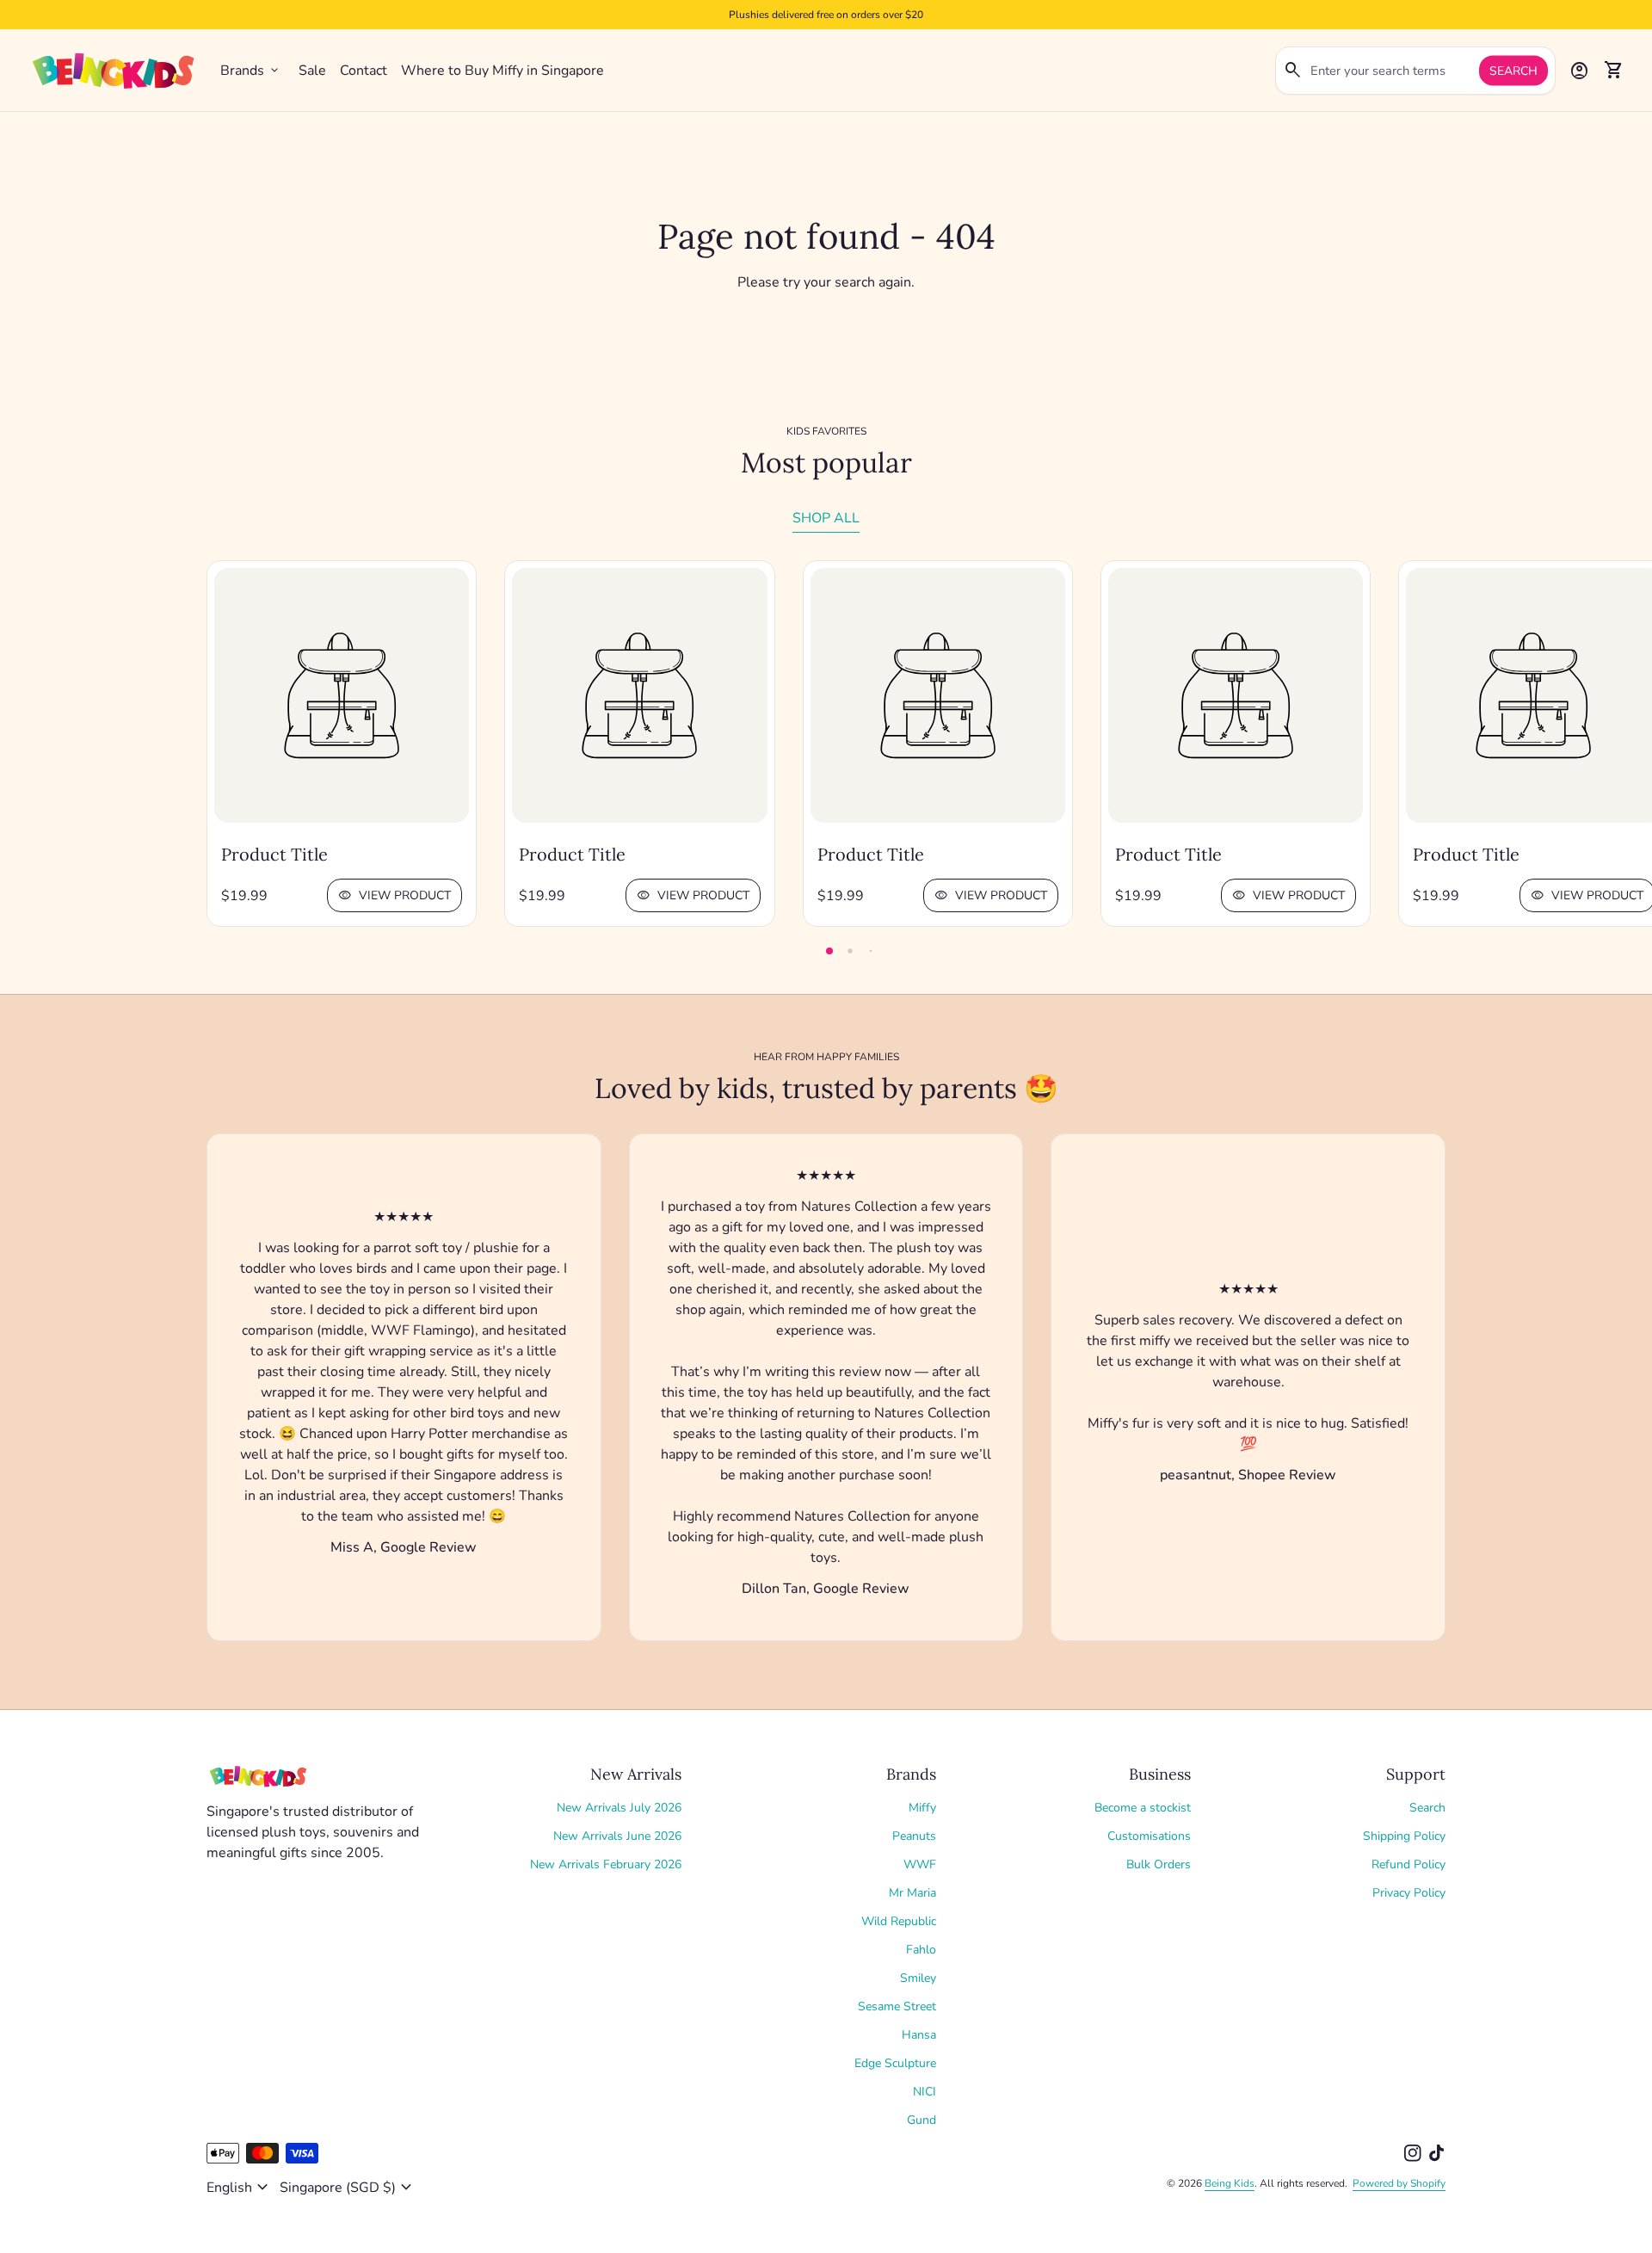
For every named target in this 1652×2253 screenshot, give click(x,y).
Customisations (1149, 1836)
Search (1513, 71)
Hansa (919, 2035)
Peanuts (914, 1836)
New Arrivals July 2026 (619, 1808)
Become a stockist (1143, 1808)
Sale (312, 71)
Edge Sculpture (895, 2063)
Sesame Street (897, 2006)
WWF (920, 1864)
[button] (829, 951)
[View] (342, 695)
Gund (922, 2120)
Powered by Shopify (1399, 2183)
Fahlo (921, 1950)
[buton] (240, 2188)
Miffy (922, 1808)
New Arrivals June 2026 (617, 1836)
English (240, 2188)
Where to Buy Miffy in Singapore (502, 71)
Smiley (918, 1978)
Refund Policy (1409, 1864)
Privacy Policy (1409, 1893)
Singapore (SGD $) (348, 2188)
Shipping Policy (1404, 1836)
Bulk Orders (1159, 1864)
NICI (925, 2092)
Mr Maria (912, 1893)
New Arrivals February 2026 (606, 1864)
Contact (364, 71)
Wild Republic (899, 1921)
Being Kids (1230, 2183)
